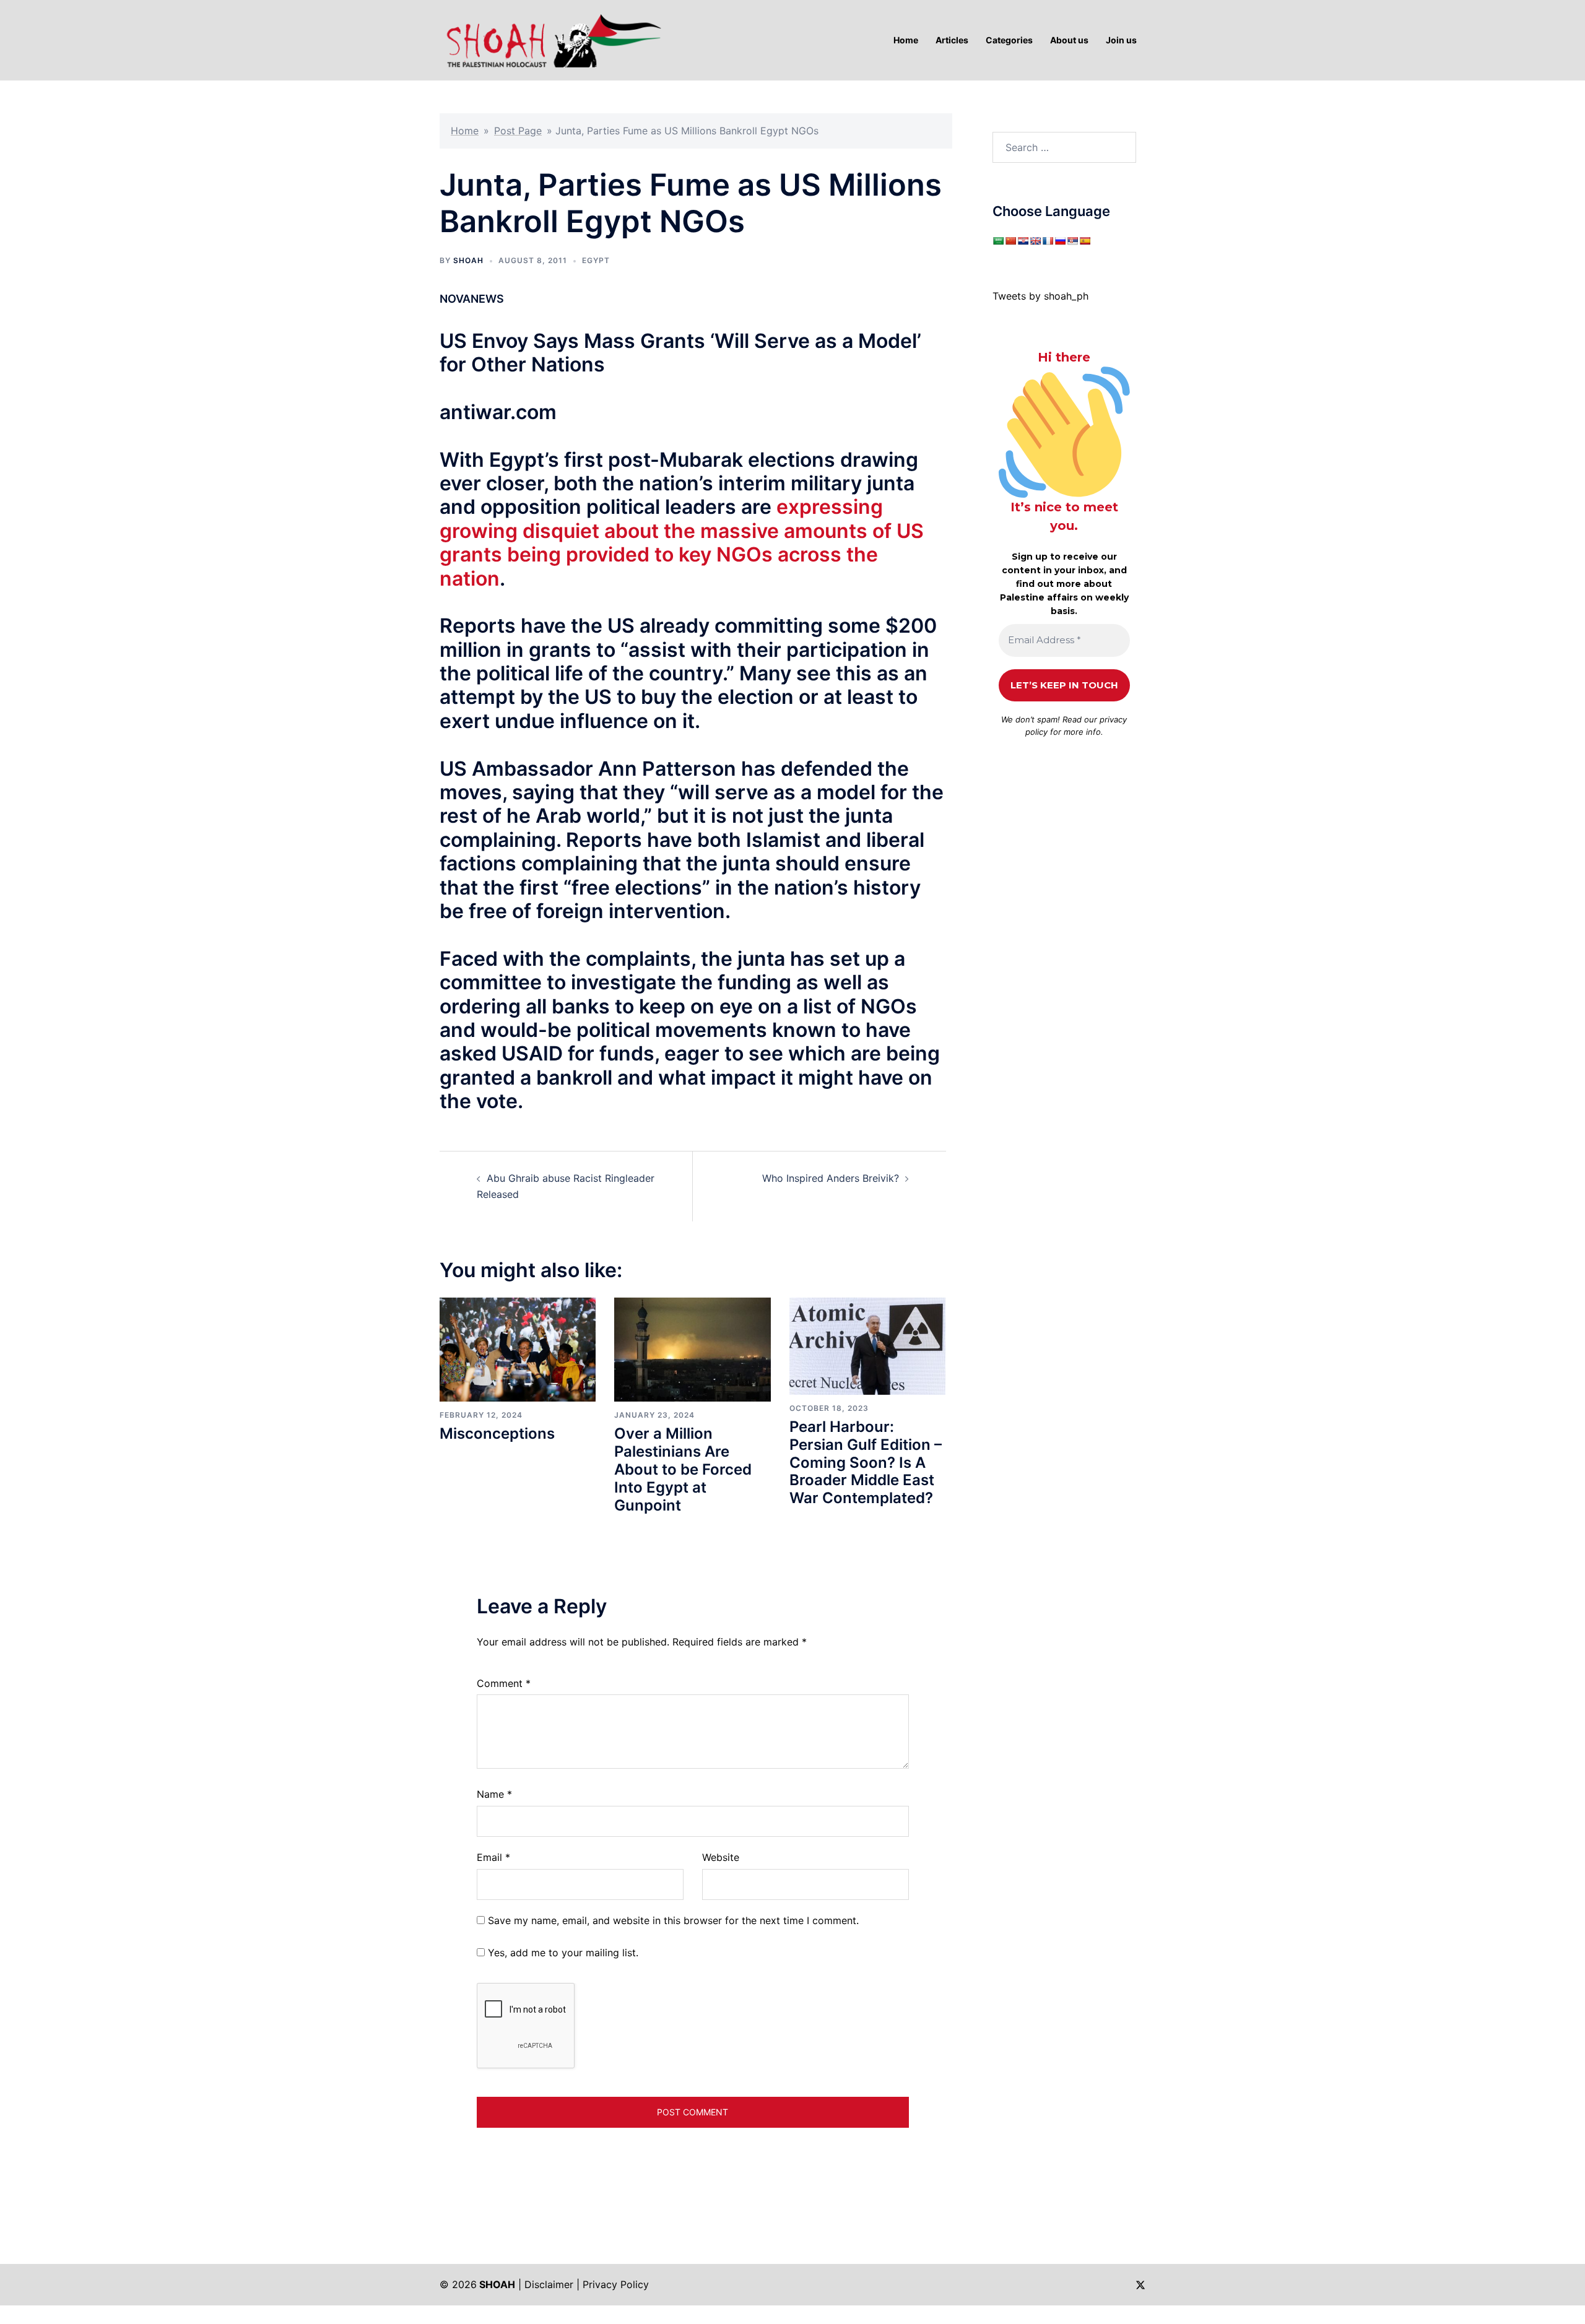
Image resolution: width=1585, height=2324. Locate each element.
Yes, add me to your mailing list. (562, 1953)
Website (721, 1857)
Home (465, 131)
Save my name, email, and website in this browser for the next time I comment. (673, 1920)
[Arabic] (998, 241)
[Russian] (1060, 241)
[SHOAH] (551, 39)
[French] (1048, 241)
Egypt (596, 260)
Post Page (518, 131)
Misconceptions (497, 1433)
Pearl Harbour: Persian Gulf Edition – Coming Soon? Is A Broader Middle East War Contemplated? (866, 1462)
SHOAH (468, 260)
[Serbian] (1072, 241)
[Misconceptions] (518, 1348)
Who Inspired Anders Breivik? (831, 1178)
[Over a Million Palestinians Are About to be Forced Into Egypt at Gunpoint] (692, 1348)
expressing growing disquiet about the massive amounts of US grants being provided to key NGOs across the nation (682, 542)
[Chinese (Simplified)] (1010, 241)
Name (494, 1794)
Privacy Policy (616, 2284)
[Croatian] (1023, 241)
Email (493, 1857)
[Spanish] (1085, 241)
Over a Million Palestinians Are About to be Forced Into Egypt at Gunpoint (683, 1469)
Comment (504, 1683)
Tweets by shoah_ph (1040, 296)
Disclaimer (549, 2284)
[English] (1035, 241)
